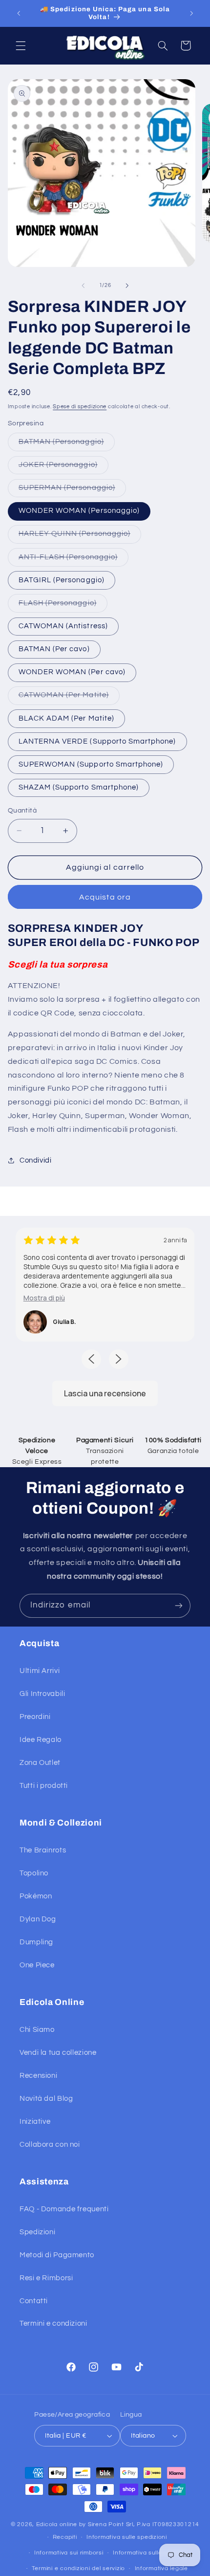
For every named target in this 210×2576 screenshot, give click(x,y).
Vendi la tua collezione (58, 2053)
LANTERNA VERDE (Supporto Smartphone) (97, 741)
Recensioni (38, 2076)
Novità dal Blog (46, 2099)
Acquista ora (105, 897)
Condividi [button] (36, 1160)
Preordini (35, 1717)
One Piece (37, 1965)
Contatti (34, 2301)
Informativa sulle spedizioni (127, 2537)
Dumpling (36, 1942)
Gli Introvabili (42, 1694)
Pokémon (36, 1896)
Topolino (34, 1873)
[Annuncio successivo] (191, 13)
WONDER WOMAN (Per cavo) (72, 672)
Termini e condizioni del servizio (78, 2568)
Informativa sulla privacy (149, 2553)
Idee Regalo (41, 1740)
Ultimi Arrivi (40, 1671)
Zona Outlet (40, 1763)
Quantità (22, 811)
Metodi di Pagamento (57, 2255)
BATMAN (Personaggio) (67, 444)
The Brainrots (43, 1850)
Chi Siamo (37, 2030)
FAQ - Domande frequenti (64, 2209)
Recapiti (65, 2537)
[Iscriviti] (179, 1606)
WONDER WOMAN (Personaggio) (79, 511)
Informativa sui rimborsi (69, 2553)
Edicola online (57, 2524)
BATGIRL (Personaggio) (62, 580)
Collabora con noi (50, 2145)
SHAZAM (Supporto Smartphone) (79, 787)
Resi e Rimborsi (46, 2278)
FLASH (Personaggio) (63, 606)
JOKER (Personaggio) (63, 467)
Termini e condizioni (53, 2323)
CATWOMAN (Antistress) (63, 626)
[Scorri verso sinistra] (83, 286)
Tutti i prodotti (44, 1786)
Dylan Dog (38, 1919)
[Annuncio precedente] (19, 13)
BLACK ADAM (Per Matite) (66, 718)
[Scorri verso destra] (127, 286)
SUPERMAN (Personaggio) (72, 490)
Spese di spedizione (80, 407)
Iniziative (35, 2122)
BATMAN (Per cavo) (54, 649)
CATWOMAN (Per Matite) (69, 698)
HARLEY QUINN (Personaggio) (80, 536)
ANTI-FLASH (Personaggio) (73, 560)
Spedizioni (37, 2232)
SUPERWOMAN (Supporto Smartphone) (91, 764)
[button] (21, 45)
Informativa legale (161, 2568)
